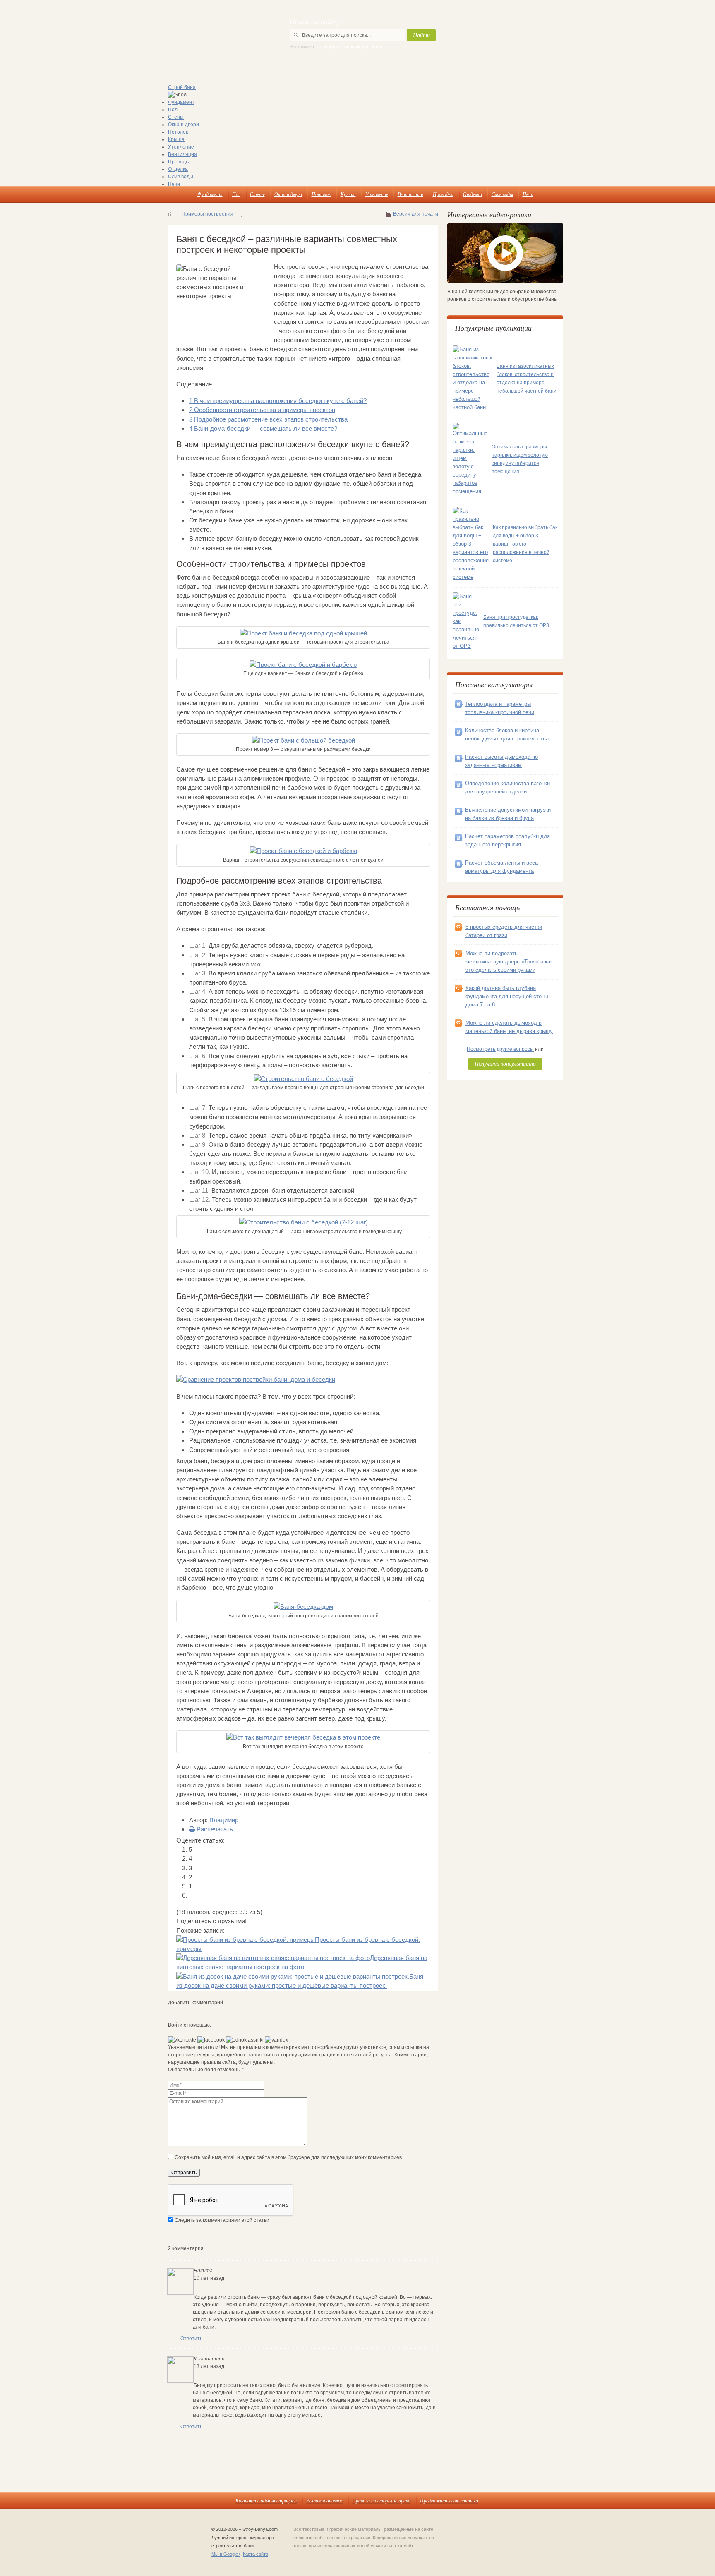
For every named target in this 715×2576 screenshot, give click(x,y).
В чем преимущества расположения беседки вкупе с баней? (278, 401)
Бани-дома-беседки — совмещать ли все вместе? (263, 428)
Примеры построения (208, 214)
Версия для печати (416, 214)
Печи (174, 184)
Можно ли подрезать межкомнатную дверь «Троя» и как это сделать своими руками (509, 962)
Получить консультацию (505, 1063)
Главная (170, 214)
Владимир (224, 1820)
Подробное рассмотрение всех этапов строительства (268, 419)
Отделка (178, 169)
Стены (176, 117)
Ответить (191, 2339)
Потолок (178, 132)
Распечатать (214, 1829)
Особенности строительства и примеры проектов (262, 410)
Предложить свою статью (449, 2500)
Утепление (181, 147)
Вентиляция (182, 154)
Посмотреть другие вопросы (500, 1049)
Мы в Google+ (226, 2554)
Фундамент (181, 102)
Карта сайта (256, 2554)
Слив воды (181, 177)
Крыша (176, 139)
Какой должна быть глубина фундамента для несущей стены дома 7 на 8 (507, 996)
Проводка (179, 162)
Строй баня (182, 87)
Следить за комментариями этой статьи (222, 2220)
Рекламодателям (324, 2500)
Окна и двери (184, 125)
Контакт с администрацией (266, 2500)
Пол (173, 110)
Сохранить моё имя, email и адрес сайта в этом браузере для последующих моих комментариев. (289, 2157)
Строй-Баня (205, 33)
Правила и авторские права (381, 2500)
